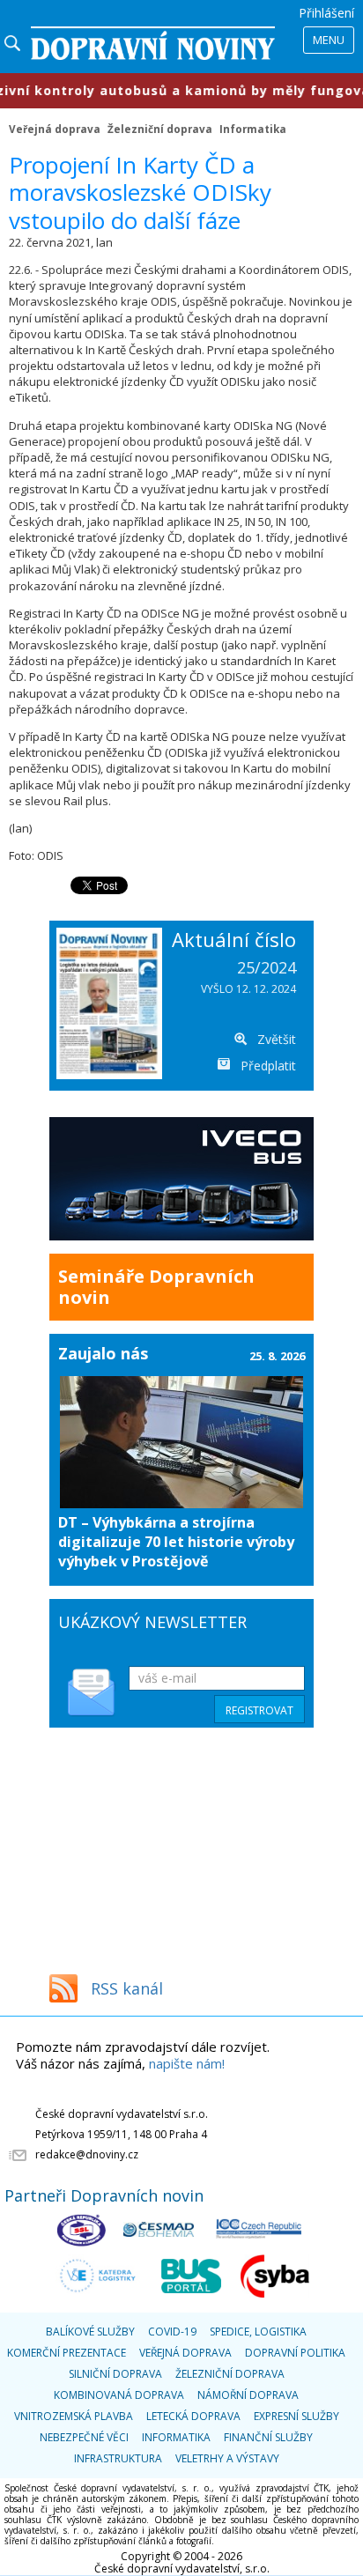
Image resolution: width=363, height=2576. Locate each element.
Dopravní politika (295, 2353)
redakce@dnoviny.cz (87, 2154)
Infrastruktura (118, 2458)
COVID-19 (172, 2332)
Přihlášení (326, 13)
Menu (329, 40)
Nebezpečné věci (84, 2437)
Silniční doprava (115, 2374)
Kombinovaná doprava (119, 2395)
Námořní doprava (248, 2395)
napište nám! (187, 2063)
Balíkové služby (90, 2332)
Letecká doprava (193, 2416)
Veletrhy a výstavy (227, 2458)
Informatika (253, 129)
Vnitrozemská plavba (74, 2416)
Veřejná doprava (55, 129)
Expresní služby (296, 2416)
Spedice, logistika (258, 2332)
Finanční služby (268, 2437)
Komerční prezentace (67, 2353)
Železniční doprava (160, 129)
